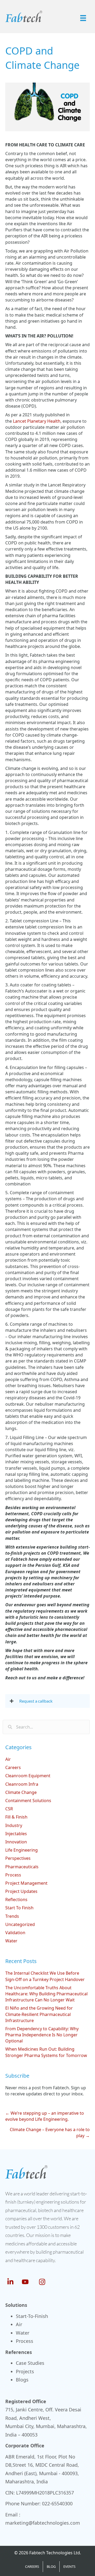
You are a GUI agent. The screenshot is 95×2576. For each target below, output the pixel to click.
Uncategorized (20, 1924)
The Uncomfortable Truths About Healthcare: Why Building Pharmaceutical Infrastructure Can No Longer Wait (46, 1994)
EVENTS (69, 2566)
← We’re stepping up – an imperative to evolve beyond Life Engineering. (45, 2116)
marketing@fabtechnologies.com (43, 2523)
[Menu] (83, 18)
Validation (15, 1933)
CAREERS (32, 2566)
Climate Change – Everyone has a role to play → (50, 2133)
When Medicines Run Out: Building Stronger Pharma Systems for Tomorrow (46, 2052)
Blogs (22, 2380)
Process (13, 1875)
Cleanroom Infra (22, 1784)
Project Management (26, 1883)
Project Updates (21, 1891)
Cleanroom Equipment (28, 1776)
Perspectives (18, 1858)
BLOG (51, 2566)
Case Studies (30, 2363)
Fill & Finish (16, 1817)
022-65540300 (57, 2503)
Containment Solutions (28, 1801)
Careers (13, 1767)
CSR (9, 1809)
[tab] (47, 1701)
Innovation (16, 1842)
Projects (25, 2371)
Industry (14, 1825)
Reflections (16, 1900)
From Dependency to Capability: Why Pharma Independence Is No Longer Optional (42, 2035)
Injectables (16, 1834)
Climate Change (21, 1792)
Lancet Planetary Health (37, 421)
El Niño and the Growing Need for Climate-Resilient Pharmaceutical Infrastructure (39, 2014)
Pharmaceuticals (22, 1867)
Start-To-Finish (32, 2316)
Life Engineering (22, 1850)
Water (11, 1941)
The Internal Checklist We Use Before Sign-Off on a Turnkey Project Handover (45, 1976)
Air (8, 1759)
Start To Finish (19, 1908)
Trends (12, 1916)
